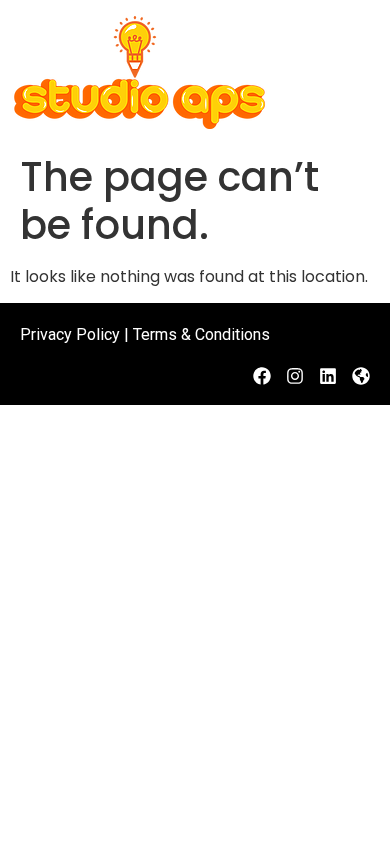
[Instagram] (295, 376)
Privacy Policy (70, 334)
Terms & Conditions (201, 334)
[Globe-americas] (361, 376)
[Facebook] (262, 376)
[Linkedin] (328, 376)
